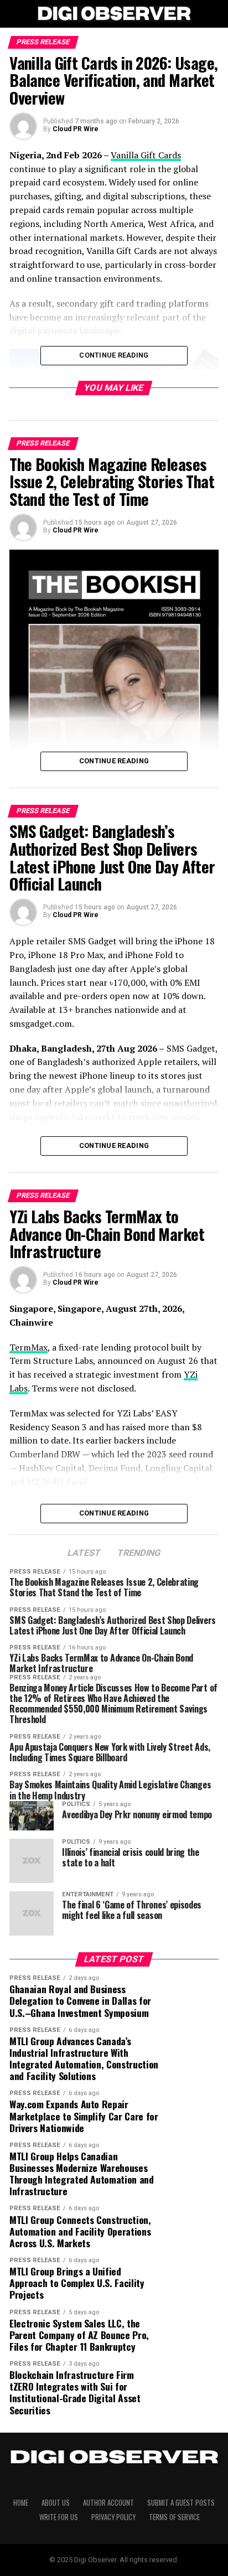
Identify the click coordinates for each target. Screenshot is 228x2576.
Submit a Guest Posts (181, 2503)
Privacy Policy (113, 2517)
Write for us (59, 2517)
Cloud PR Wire (76, 129)
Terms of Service (174, 2517)
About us (56, 2503)
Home (21, 2503)
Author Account (108, 2503)
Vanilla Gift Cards (146, 155)
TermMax (28, 1347)
